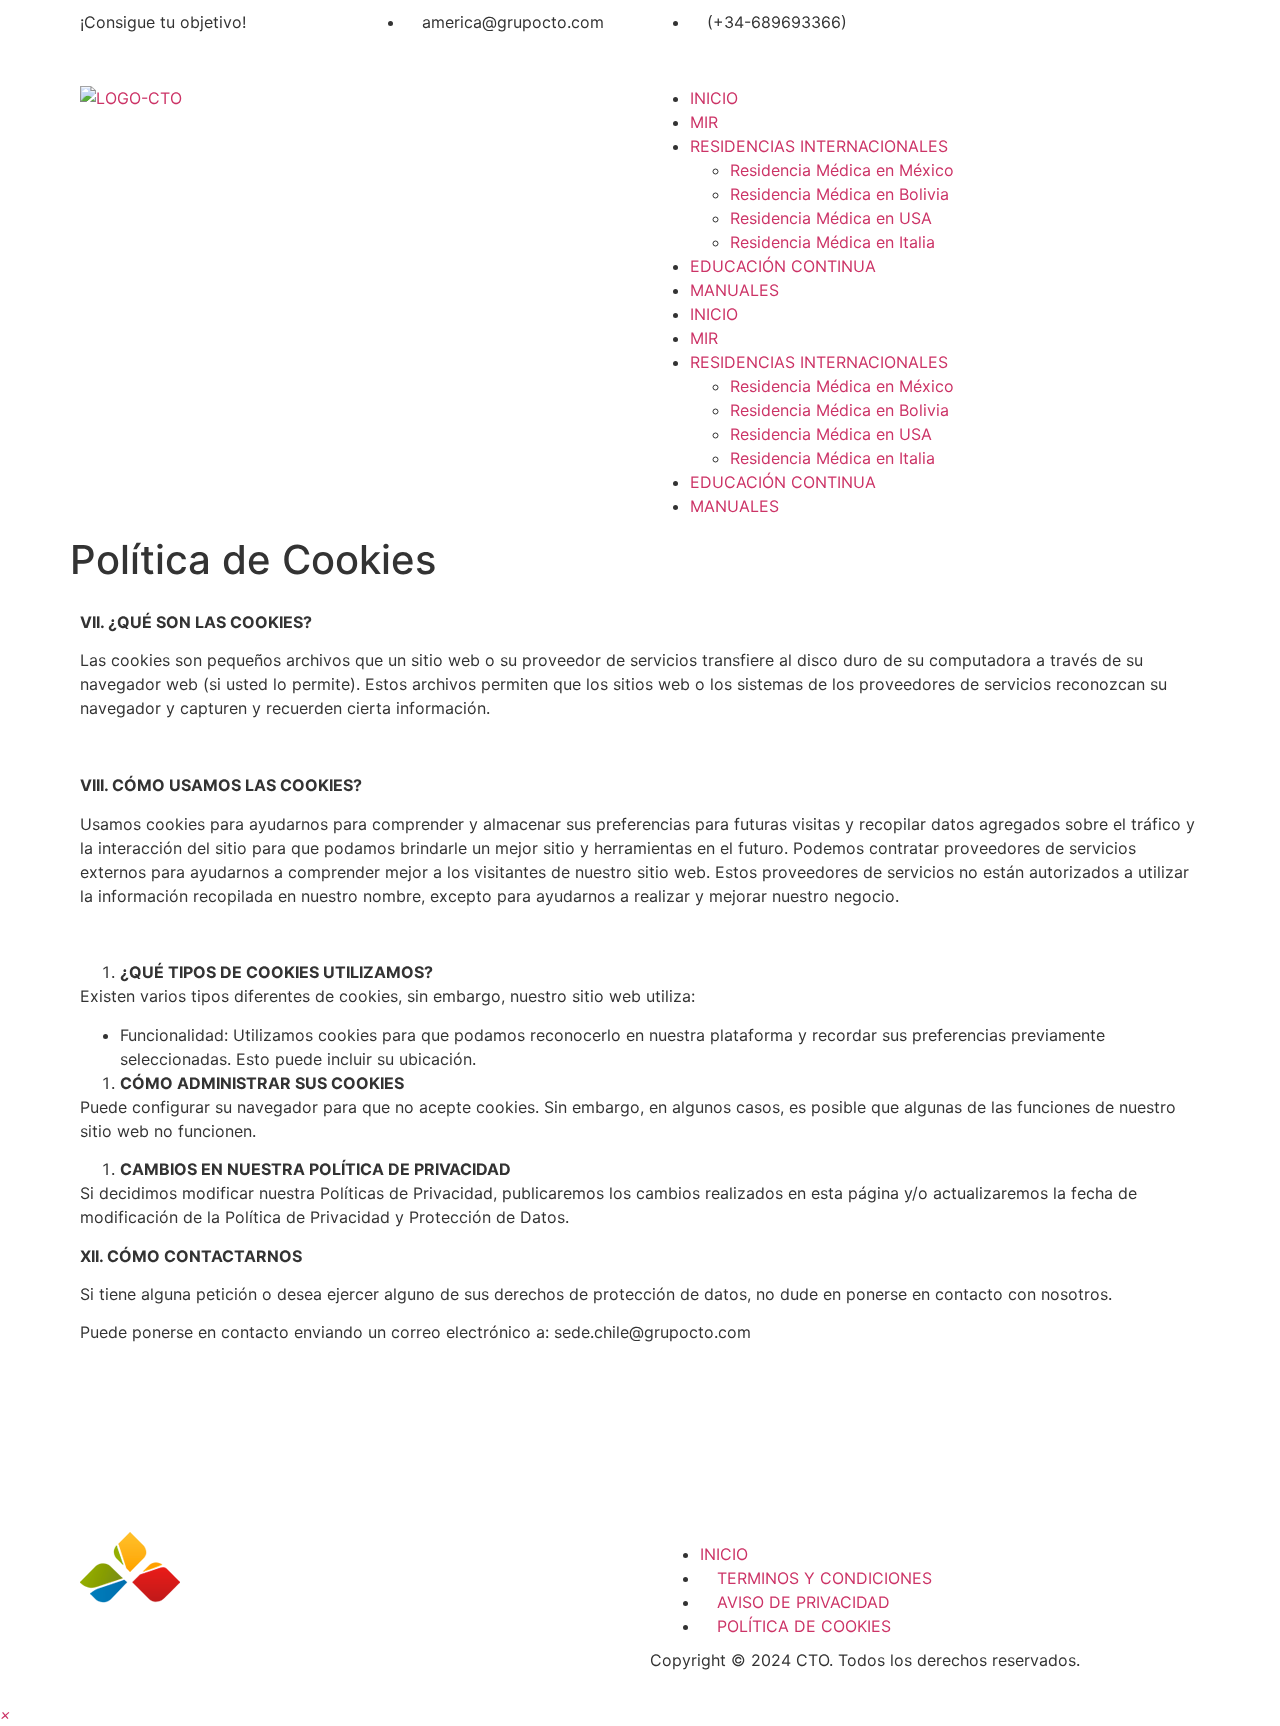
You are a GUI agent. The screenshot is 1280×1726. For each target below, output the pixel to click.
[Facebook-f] (960, 35)
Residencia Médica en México (842, 170)
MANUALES (734, 290)
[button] (5, 1714)
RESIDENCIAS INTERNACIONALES (819, 146)
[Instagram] (1015, 35)
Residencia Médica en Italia (832, 242)
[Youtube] (1070, 35)
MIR (704, 122)
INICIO (714, 98)
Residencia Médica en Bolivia (839, 194)
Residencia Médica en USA (831, 218)
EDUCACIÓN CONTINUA (783, 266)
